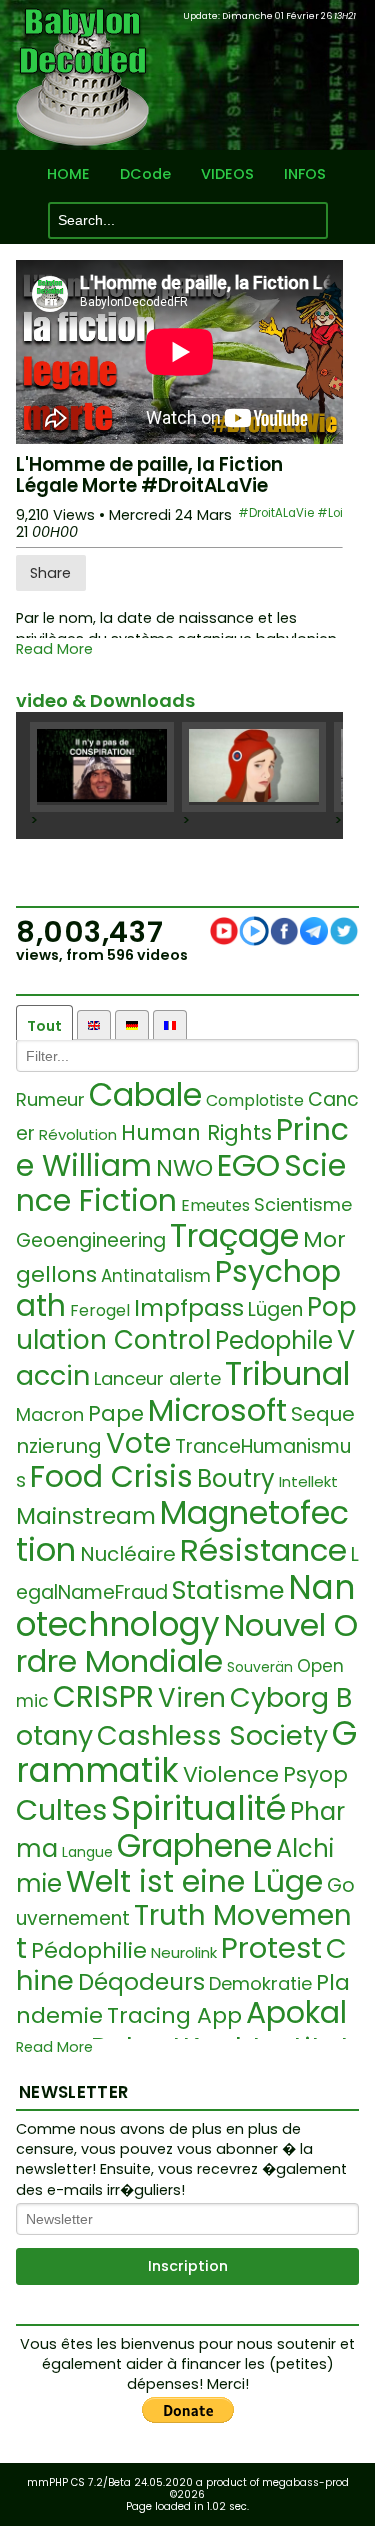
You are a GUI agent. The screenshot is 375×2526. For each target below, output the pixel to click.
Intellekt (308, 1481)
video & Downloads (105, 700)
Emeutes (215, 1205)
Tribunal (287, 1373)
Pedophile (274, 1340)
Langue (87, 1852)
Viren (192, 1698)
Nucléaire (128, 1554)
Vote (138, 1443)
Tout (44, 1026)
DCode (145, 174)
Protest (271, 1948)
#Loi (330, 513)
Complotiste (255, 1100)
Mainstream (86, 1516)
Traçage (234, 1235)
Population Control (186, 1323)
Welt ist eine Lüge (194, 1881)
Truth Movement (184, 1932)
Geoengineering (91, 1240)
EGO (248, 1165)
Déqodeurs (141, 1982)
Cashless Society (212, 1735)
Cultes (61, 1810)
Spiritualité (198, 1808)
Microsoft (217, 1410)
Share (50, 573)
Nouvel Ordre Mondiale (187, 1643)
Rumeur (50, 1099)
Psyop (315, 1774)
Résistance (263, 1550)
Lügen (275, 1309)
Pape (116, 1413)
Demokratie (260, 1983)
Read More (54, 649)
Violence (231, 1774)
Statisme (228, 1590)
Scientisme (303, 1204)
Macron (50, 1414)
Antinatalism (156, 1276)
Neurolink (184, 1952)
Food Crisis (111, 1476)
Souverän (260, 1667)
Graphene (194, 1845)
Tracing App (174, 2015)
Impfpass (189, 1308)
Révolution (78, 1134)
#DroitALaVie (276, 513)
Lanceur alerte (157, 1378)
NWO (184, 1168)
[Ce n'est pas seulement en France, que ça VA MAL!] (254, 767)
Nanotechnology (185, 1606)
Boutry (236, 1478)
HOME (68, 174)
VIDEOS (227, 174)
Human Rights (196, 1132)
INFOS (305, 174)
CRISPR (103, 1696)
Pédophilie (89, 1950)
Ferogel (100, 1310)
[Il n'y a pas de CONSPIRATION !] (102, 767)
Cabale (145, 1094)
